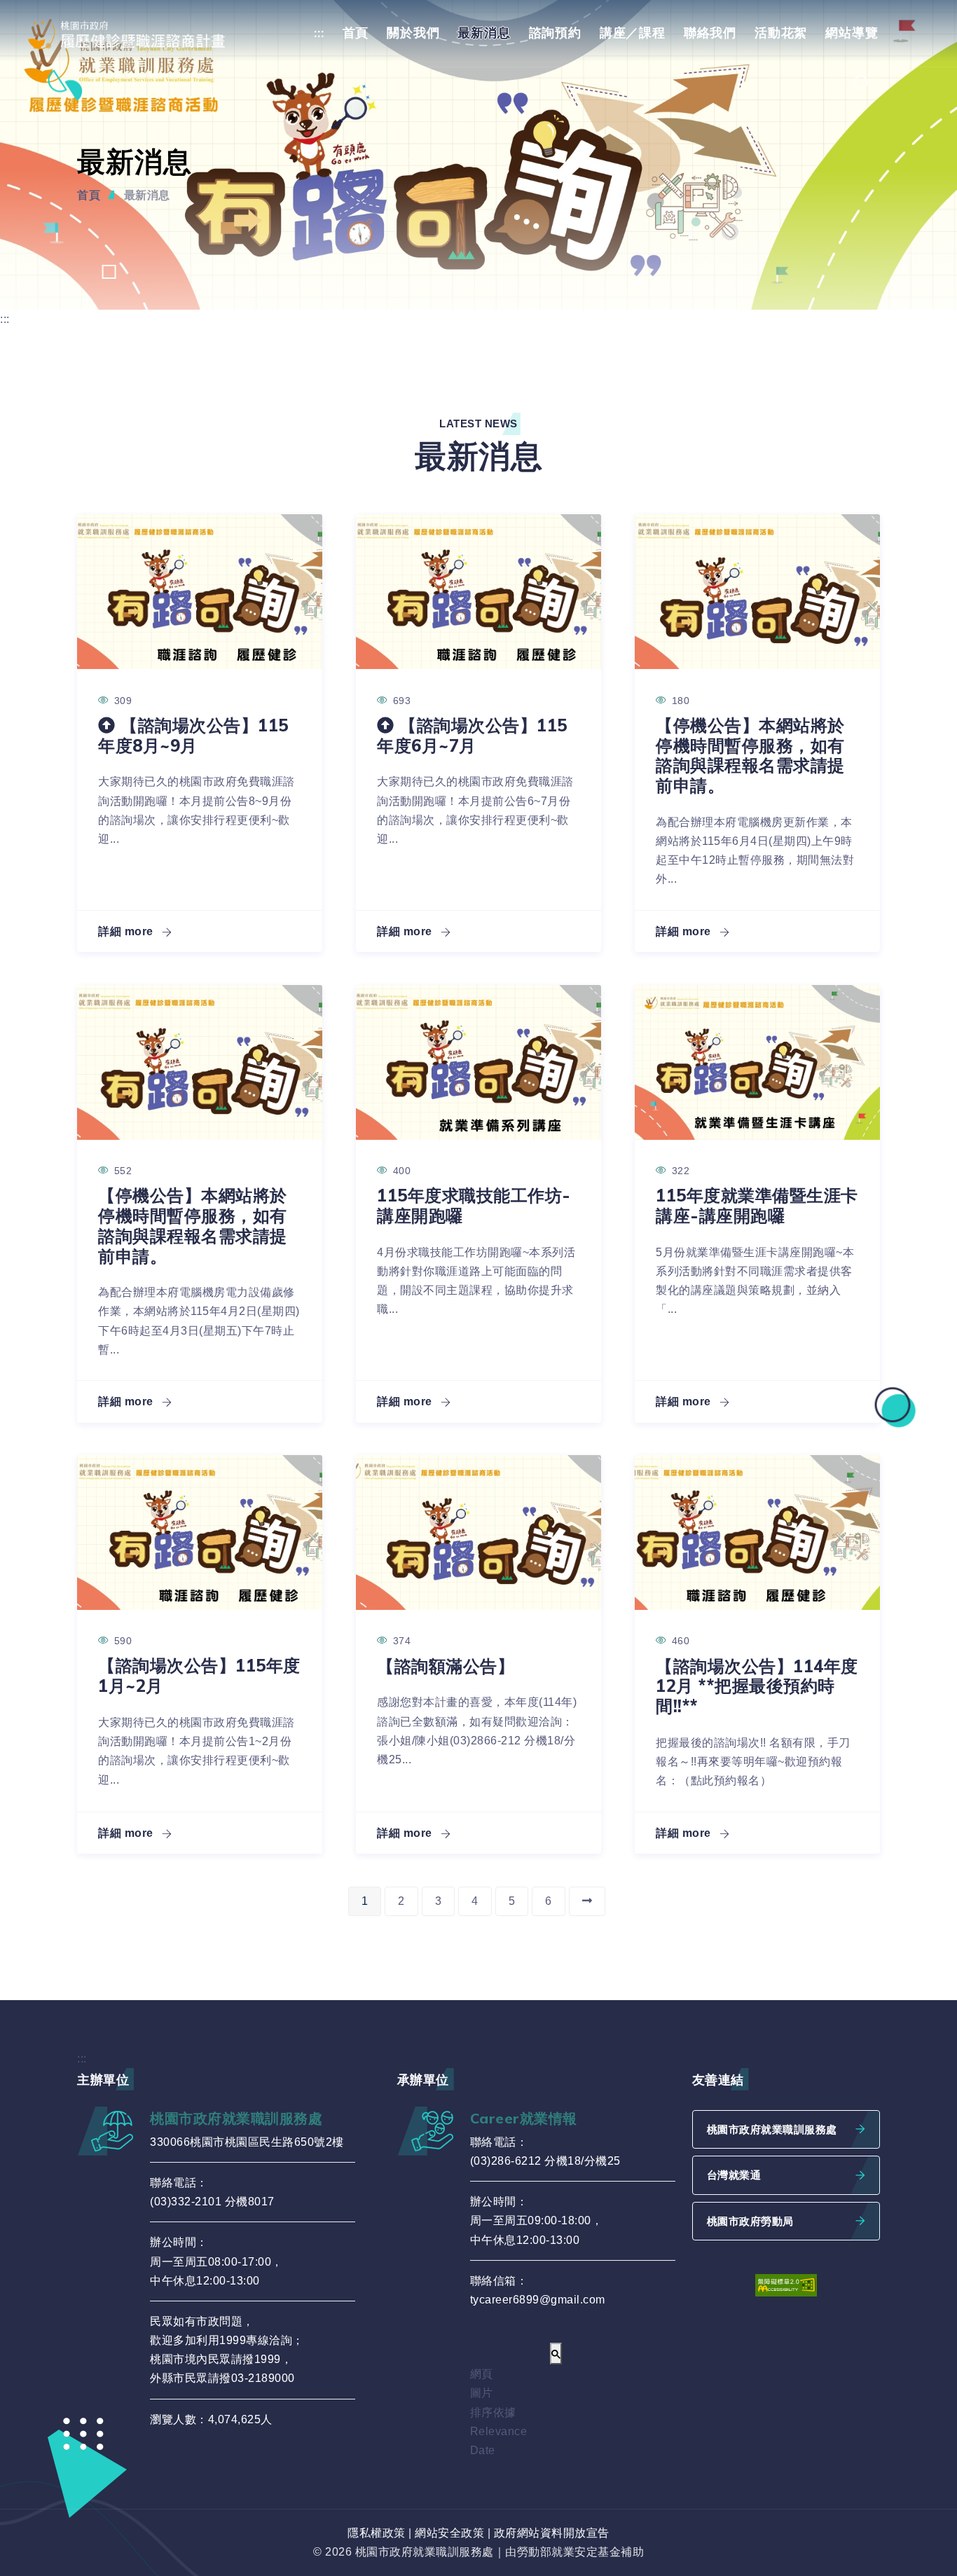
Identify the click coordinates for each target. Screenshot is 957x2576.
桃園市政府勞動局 (750, 2221)
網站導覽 (852, 33)
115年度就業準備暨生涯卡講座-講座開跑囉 (757, 1205)
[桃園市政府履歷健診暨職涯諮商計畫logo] (136, 34)
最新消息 (484, 33)
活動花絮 (781, 33)
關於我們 (413, 33)
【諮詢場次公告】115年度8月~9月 (193, 735)
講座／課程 (633, 33)
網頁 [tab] (482, 2374)
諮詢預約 (555, 33)
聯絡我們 (710, 33)
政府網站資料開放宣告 (552, 2533)
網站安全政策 (449, 2533)
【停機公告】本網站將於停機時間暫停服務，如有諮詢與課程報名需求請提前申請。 (750, 755)
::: (319, 33)
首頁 (356, 33)
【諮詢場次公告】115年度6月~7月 (472, 735)
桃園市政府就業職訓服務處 (772, 2129)
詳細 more (127, 931)
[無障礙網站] (786, 2284)
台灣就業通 (734, 2175)
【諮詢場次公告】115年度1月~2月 (199, 1675)
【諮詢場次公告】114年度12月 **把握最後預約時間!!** (757, 1686)
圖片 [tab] (482, 2393)
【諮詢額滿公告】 (446, 1666)
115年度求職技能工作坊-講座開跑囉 (474, 1205)
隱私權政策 (377, 2533)
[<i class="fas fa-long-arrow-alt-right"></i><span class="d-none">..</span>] (587, 1901)
